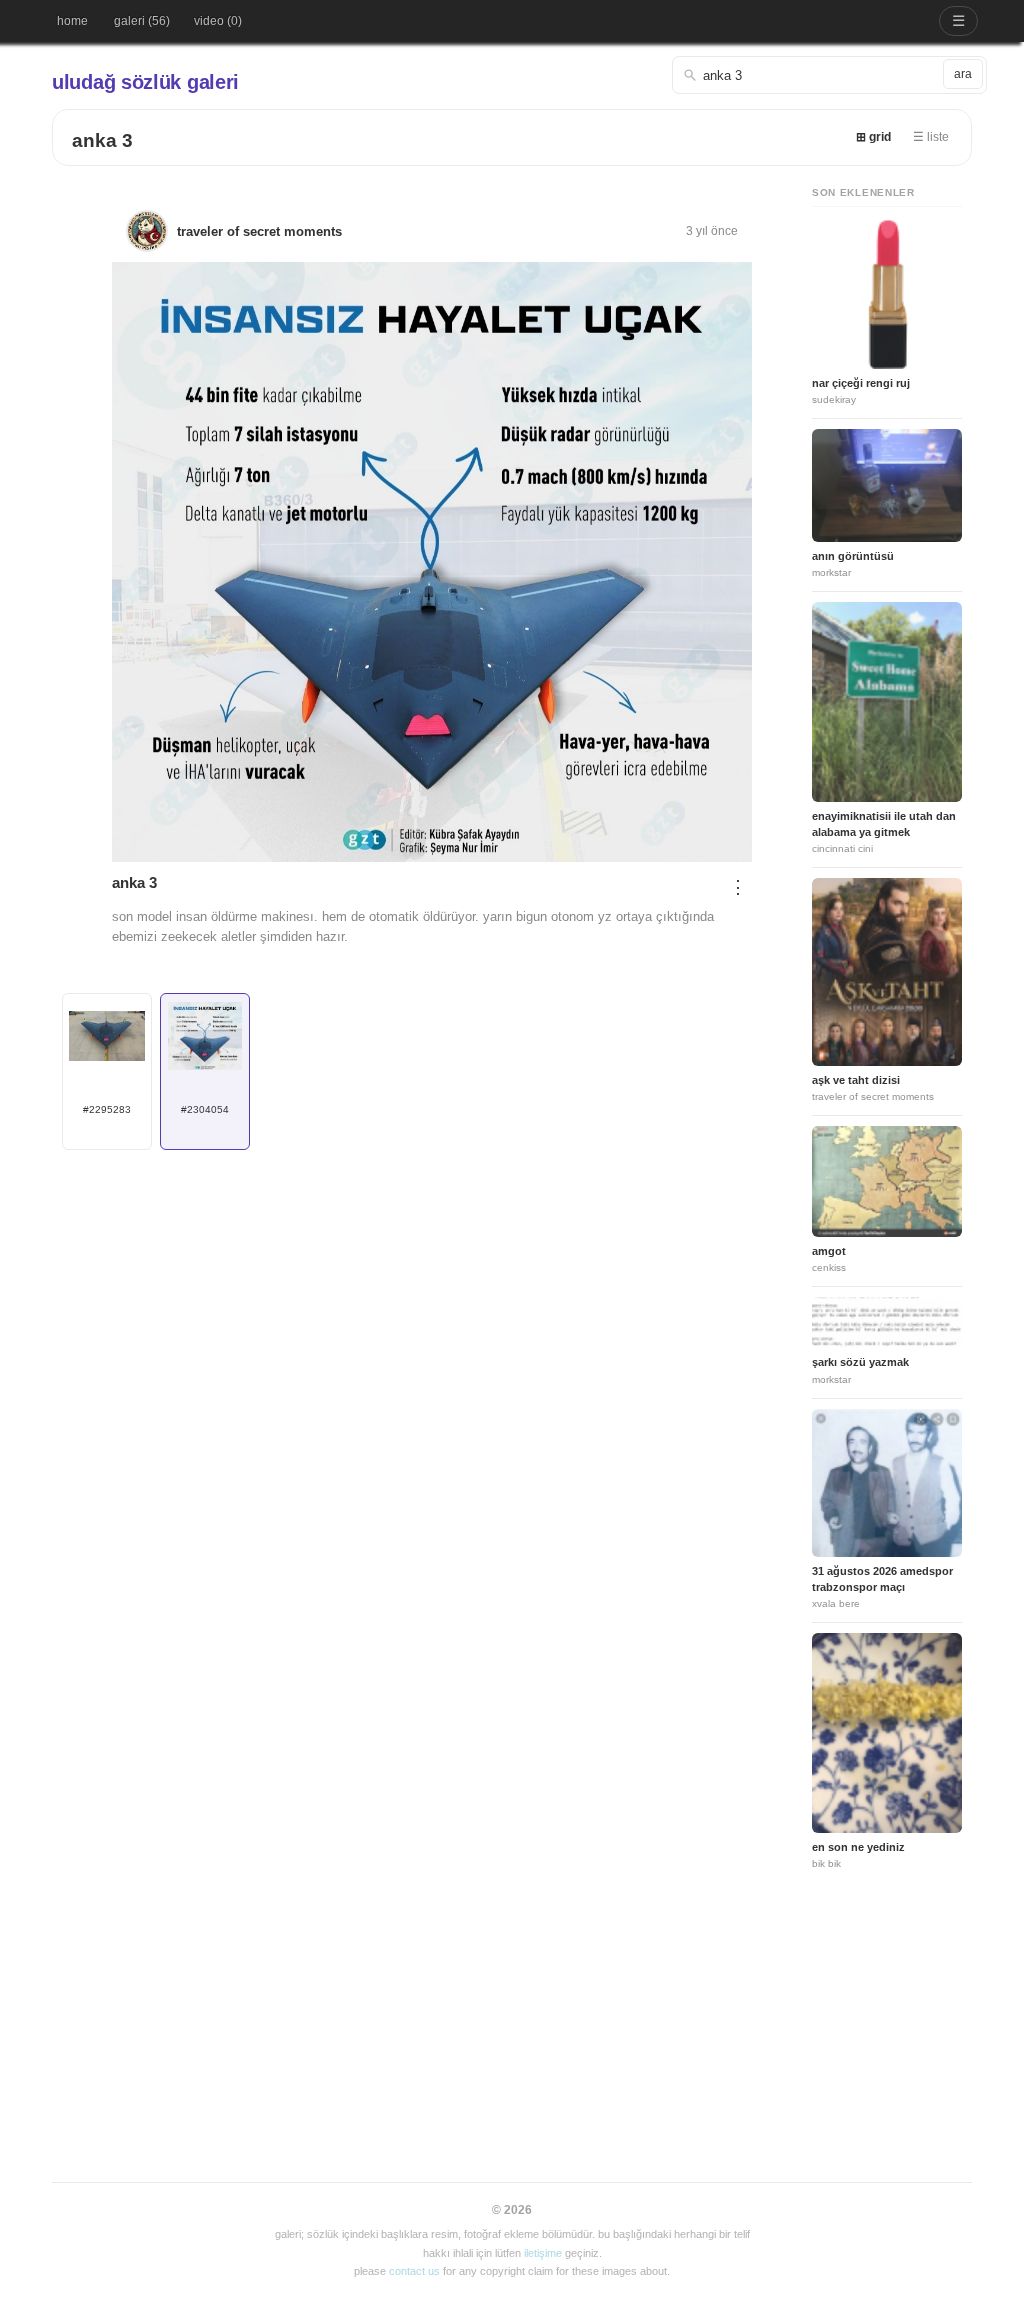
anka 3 (102, 140)
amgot (829, 1251)
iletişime (543, 2253)
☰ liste (931, 137)
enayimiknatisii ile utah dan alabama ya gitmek (884, 823)
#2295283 (107, 1109)
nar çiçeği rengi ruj (861, 383)
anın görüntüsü (853, 556)
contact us (414, 2271)
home (72, 21)
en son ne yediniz (858, 1847)
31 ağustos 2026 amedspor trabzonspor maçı (882, 1578)
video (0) (218, 21)
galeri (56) (142, 21)
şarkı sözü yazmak (860, 1362)
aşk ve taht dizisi (856, 1080)
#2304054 (205, 1109)
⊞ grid (873, 137)
